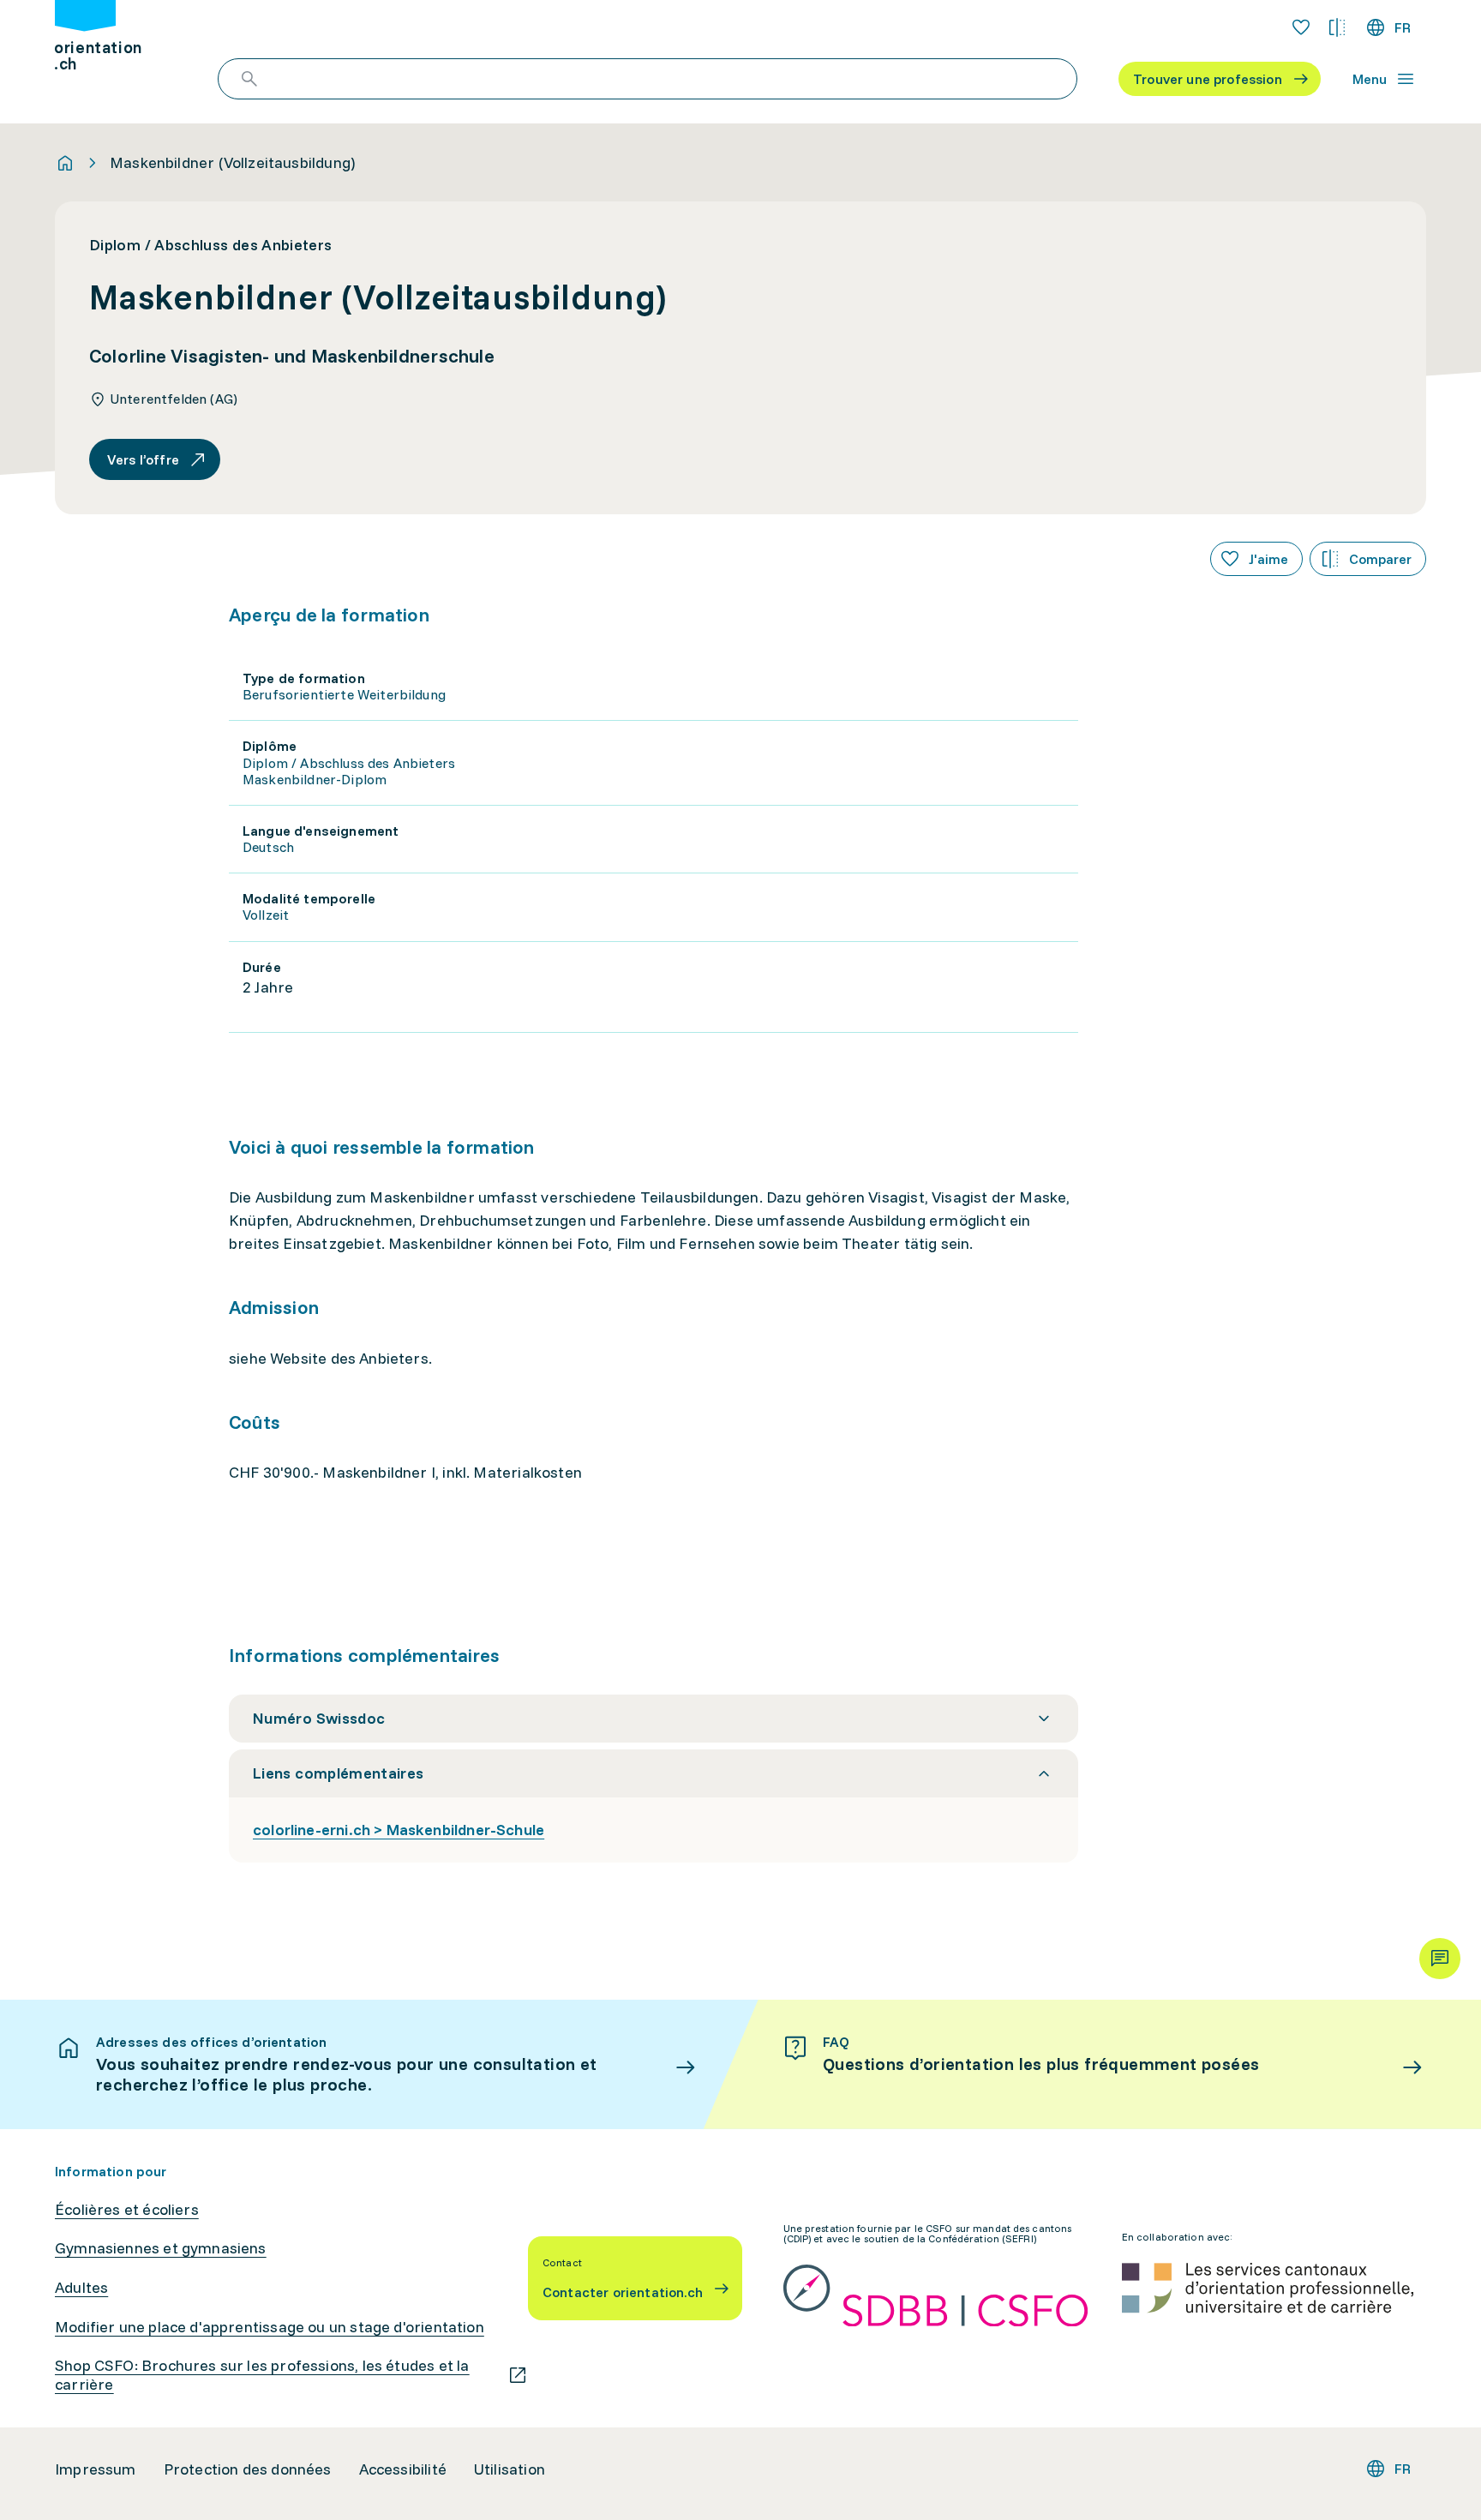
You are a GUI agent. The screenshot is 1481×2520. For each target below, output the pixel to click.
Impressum (96, 2469)
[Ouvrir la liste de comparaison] (1337, 27)
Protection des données (248, 2469)
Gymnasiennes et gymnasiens (161, 2248)
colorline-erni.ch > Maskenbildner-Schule (399, 1830)
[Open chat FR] (1440, 1959)
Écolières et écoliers (127, 2210)
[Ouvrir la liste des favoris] (1301, 27)
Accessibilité (403, 2469)
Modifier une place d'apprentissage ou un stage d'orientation (270, 2327)
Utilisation (510, 2469)
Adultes (81, 2288)
